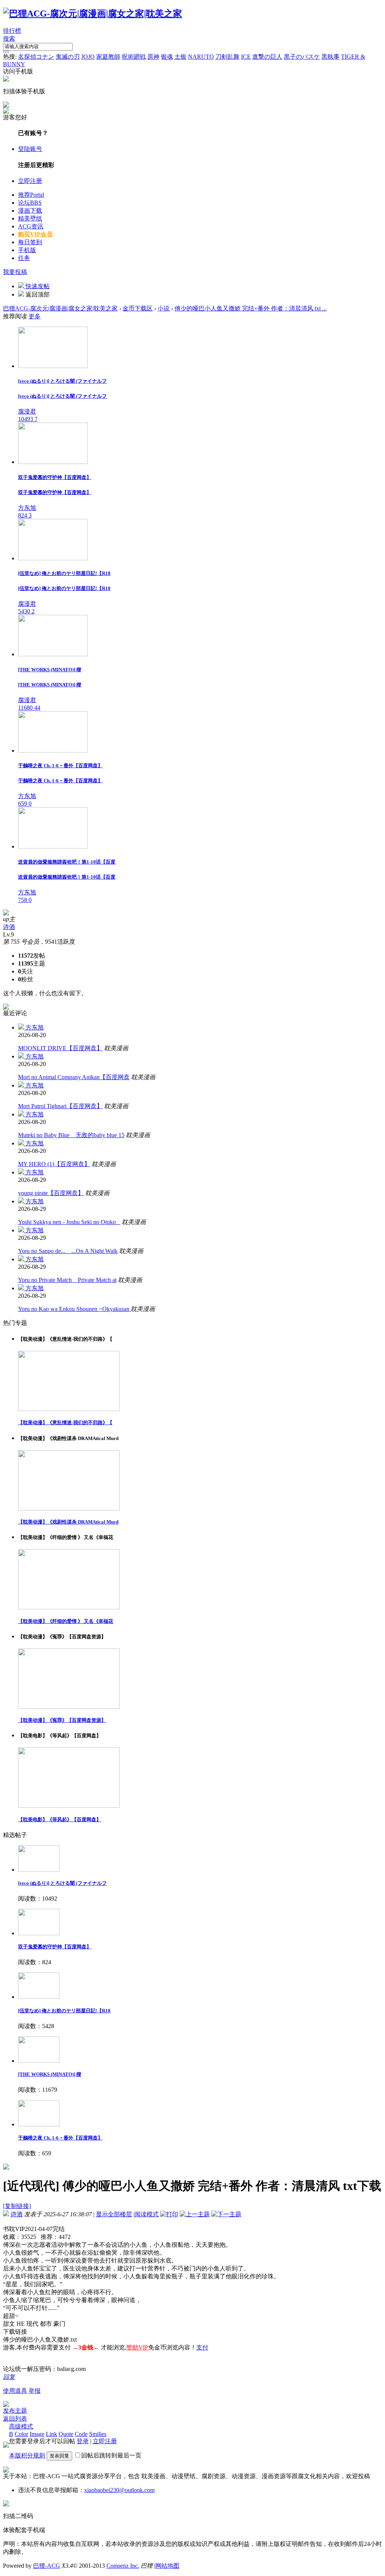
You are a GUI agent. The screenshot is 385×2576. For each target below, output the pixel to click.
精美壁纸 (30, 218)
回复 (9, 2377)
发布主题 (15, 2411)
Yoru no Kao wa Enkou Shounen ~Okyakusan (74, 1309)
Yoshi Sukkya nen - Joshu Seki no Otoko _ (69, 1222)
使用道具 (15, 2391)
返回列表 (15, 2419)
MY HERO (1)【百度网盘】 (54, 1164)
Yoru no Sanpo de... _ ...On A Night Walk (68, 1251)
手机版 (27, 250)
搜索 (9, 39)
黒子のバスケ (302, 57)
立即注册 (30, 181)
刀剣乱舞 (227, 57)
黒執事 (330, 57)
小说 (164, 308)
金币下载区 (138, 308)
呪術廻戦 (134, 57)
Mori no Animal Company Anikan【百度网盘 (74, 1077)
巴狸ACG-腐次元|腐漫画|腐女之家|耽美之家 (60, 308)
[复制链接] (17, 2206)
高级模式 (21, 2426)
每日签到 (30, 242)
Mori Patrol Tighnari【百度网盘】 (60, 1106)
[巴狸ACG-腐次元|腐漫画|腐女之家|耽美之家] (92, 14)
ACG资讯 (31, 226)
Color (21, 2434)
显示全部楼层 (114, 2214)
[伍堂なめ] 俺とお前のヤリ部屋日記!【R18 (64, 2011)
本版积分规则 (27, 2455)
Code (81, 2434)
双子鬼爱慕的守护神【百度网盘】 (55, 1947)
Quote (66, 2434)
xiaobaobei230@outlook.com (119, 2490)
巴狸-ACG (47, 2566)
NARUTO (201, 57)
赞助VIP (137, 2347)
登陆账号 (30, 149)
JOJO (88, 57)
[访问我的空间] (6, 913)
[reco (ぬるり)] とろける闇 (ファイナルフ (62, 1883)
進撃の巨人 (267, 57)
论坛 (30, 203)
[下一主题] (226, 2214)
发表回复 (59, 2456)
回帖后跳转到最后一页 (111, 2455)
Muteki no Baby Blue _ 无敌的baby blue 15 (71, 1135)
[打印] (169, 2214)
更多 (35, 316)
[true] (6, 52)
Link (52, 2434)
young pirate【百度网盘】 (51, 1193)
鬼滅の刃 (68, 57)
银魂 (167, 57)
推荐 (31, 195)
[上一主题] (195, 2214)
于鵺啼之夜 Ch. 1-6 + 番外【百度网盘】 (60, 2138)
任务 (24, 258)
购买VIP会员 (35, 234)
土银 (180, 57)
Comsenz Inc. (123, 2566)
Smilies (98, 2434)
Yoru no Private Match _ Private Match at (67, 1280)
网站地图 (167, 2566)
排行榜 (12, 31)
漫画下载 (30, 211)
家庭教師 (108, 57)
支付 (202, 2347)
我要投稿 (15, 272)
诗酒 (9, 927)
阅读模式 (147, 2214)
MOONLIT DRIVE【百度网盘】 (60, 1048)
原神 (153, 57)
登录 (83, 2441)
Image (37, 2434)
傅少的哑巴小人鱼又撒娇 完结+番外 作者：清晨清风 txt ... (251, 308)
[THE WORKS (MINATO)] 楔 (50, 2074)
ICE (246, 57)
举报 (35, 2391)
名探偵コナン (36, 57)
